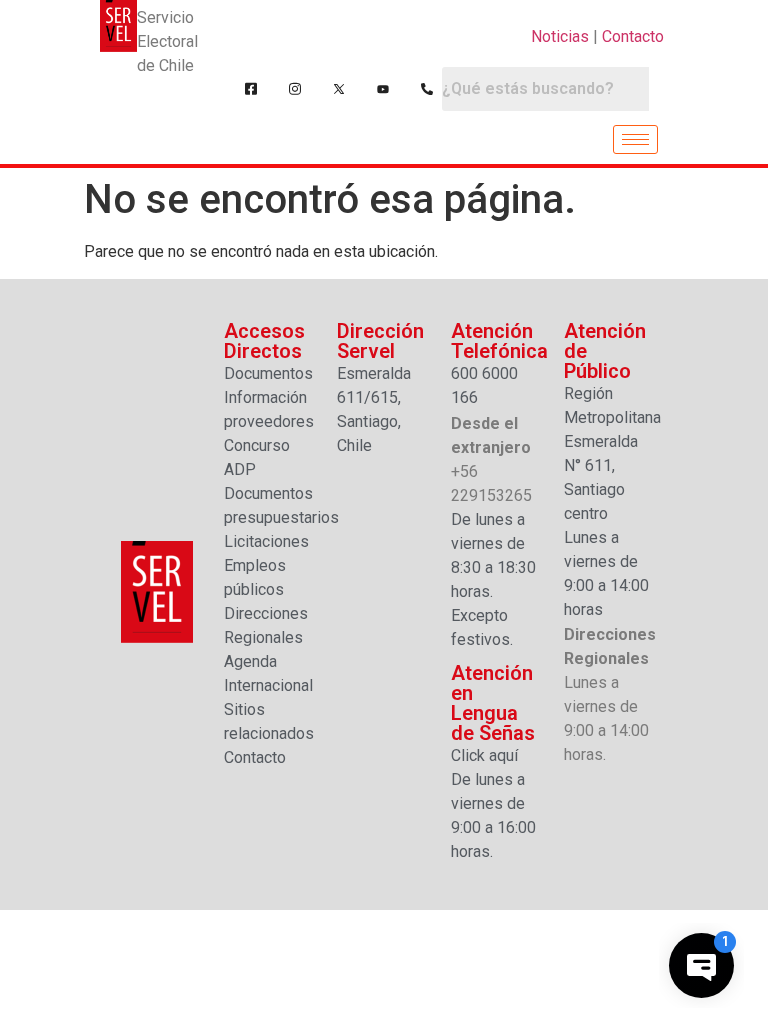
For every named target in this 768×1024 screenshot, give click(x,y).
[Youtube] (383, 89)
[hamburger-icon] (635, 139)
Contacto (633, 36)
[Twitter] (339, 89)
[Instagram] (295, 89)
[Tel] (427, 89)
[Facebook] (251, 89)
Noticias (560, 36)
